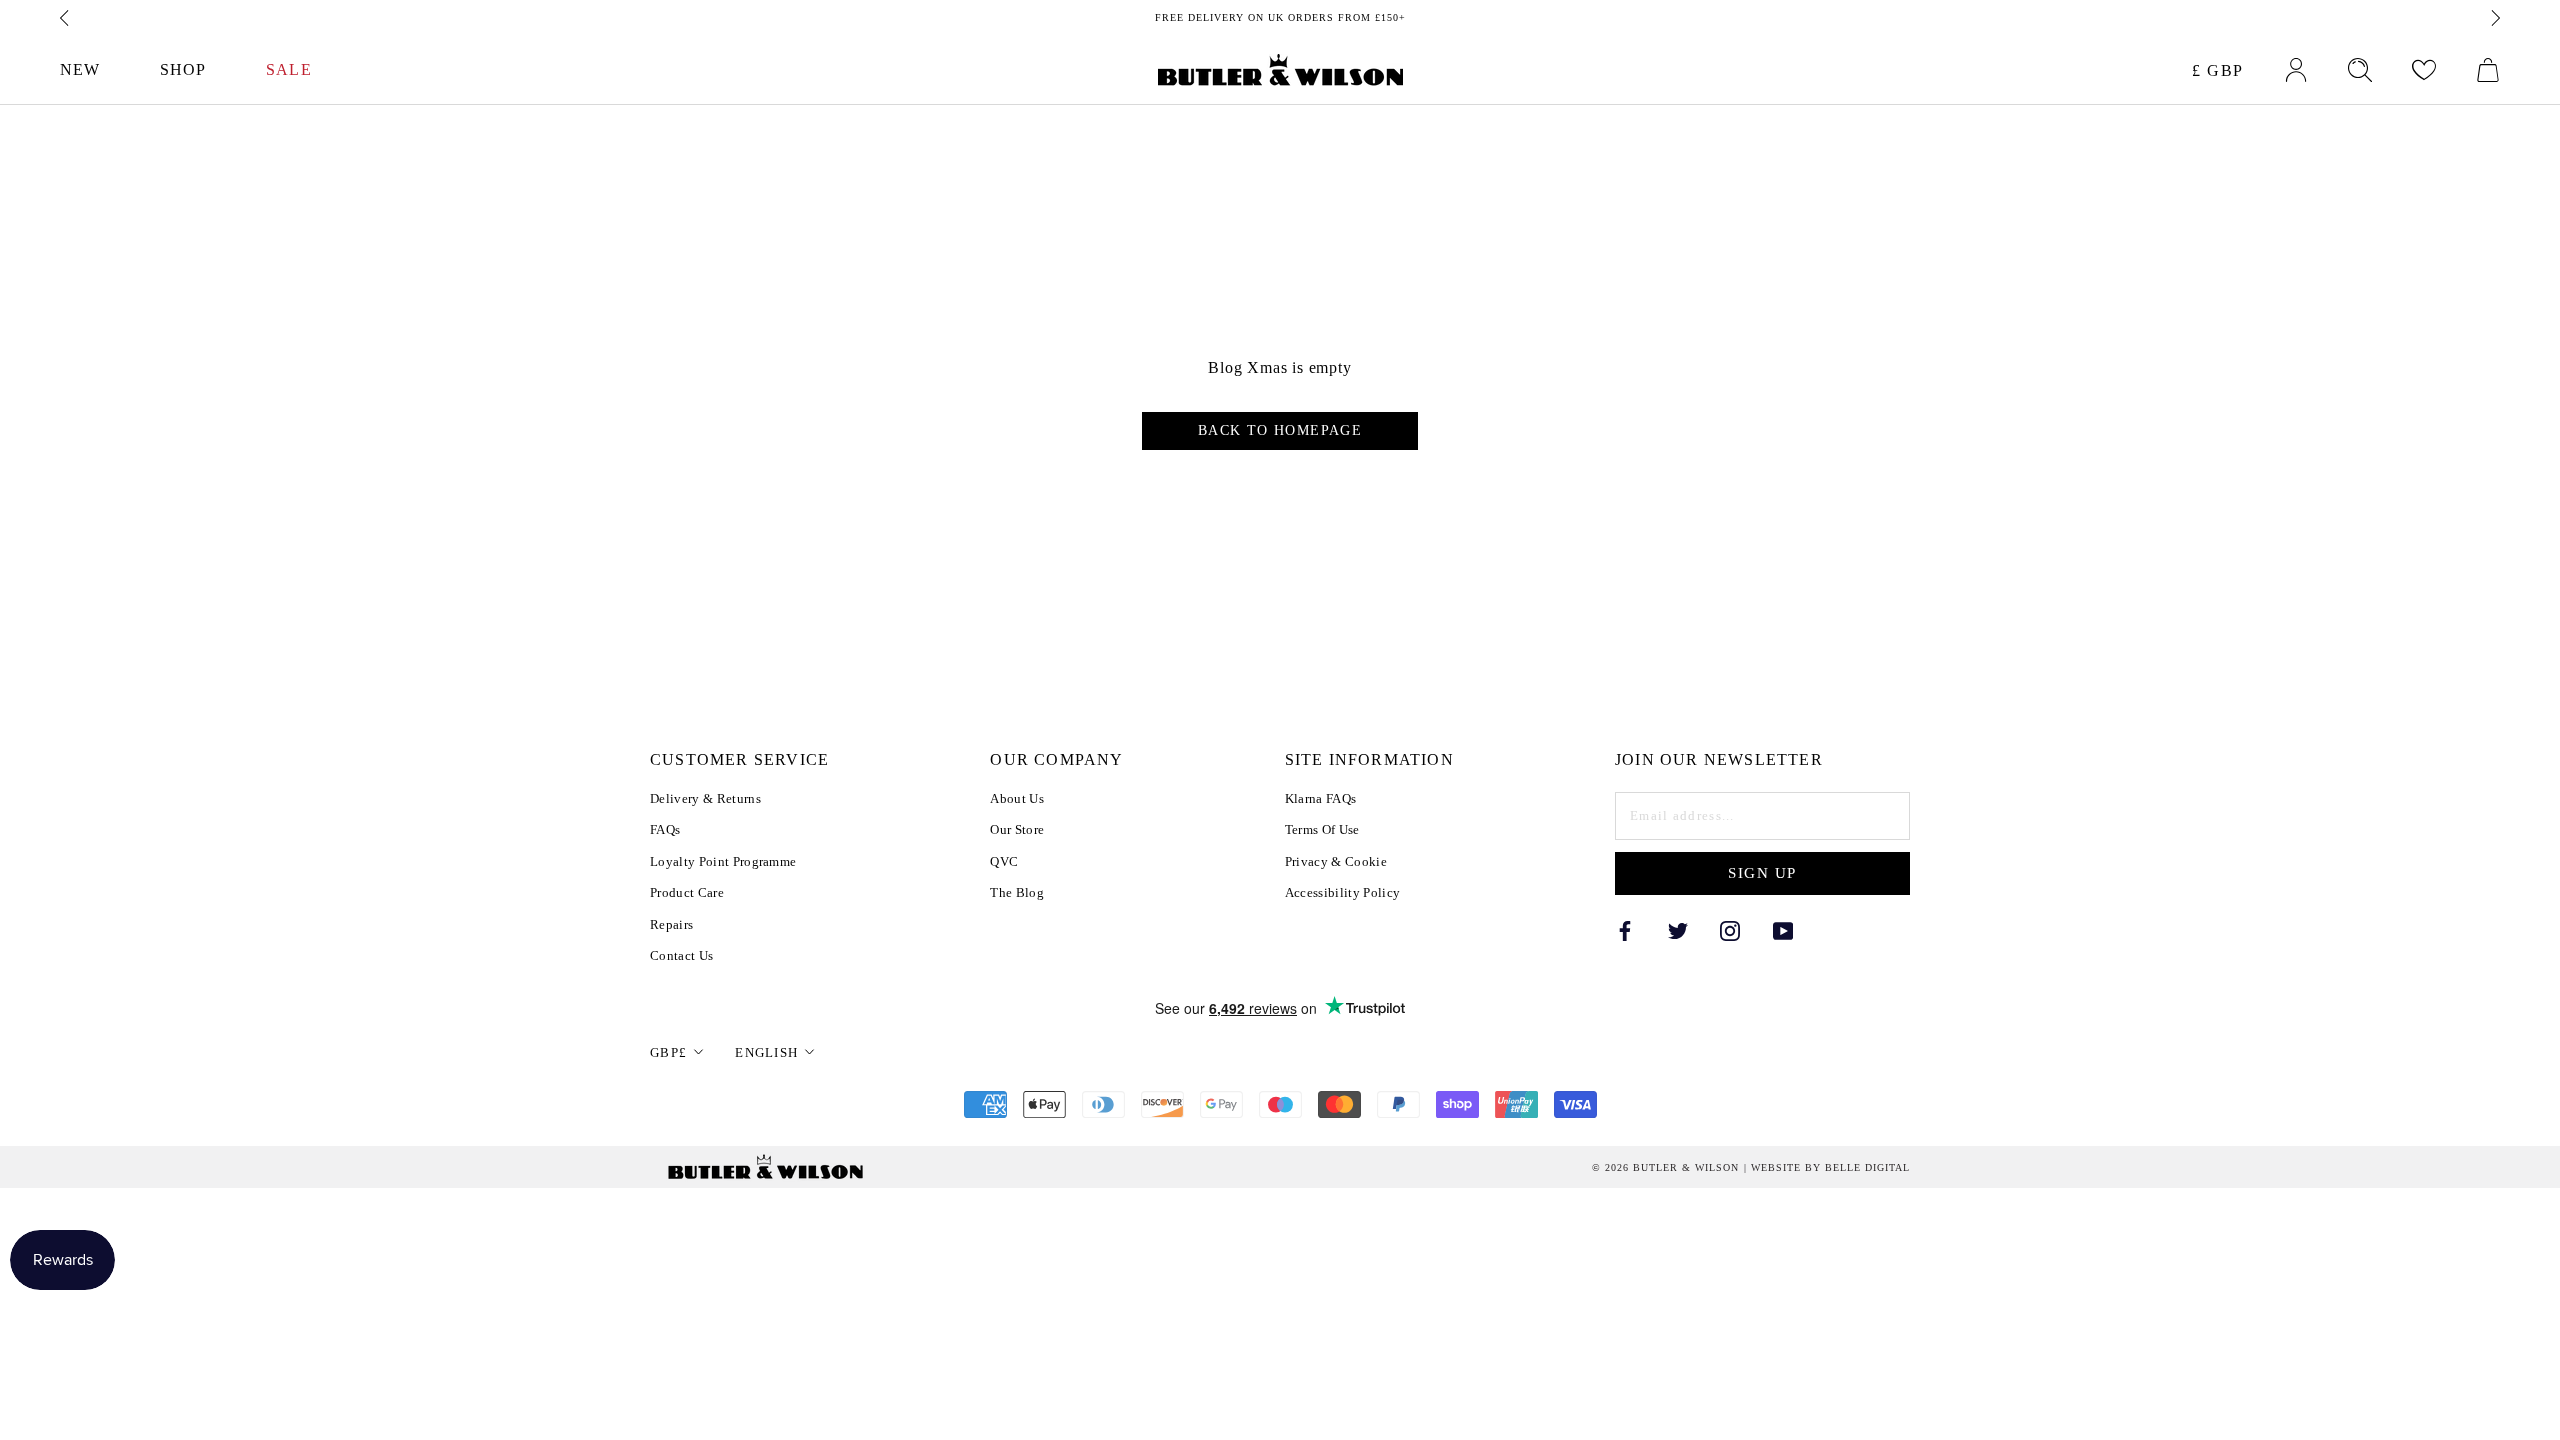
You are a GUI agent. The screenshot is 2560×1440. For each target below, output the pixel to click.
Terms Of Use (1322, 829)
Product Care (687, 892)
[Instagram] (1730, 930)
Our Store (1017, 829)
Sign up (1762, 873)
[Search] (2360, 70)
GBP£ (668, 1052)
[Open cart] (2488, 70)
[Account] (2296, 70)
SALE (288, 69)
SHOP (183, 69)
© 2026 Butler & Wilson (1665, 1168)
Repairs (671, 924)
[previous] (66, 18)
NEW (80, 69)
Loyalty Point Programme (723, 861)
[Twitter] (1678, 930)
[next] (2494, 18)
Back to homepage (1280, 430)
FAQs (665, 829)
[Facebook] (1625, 930)
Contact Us (681, 955)
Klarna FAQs (1321, 798)
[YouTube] (1783, 930)
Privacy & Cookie (1336, 861)
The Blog (1017, 892)
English (766, 1052)
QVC (1004, 861)
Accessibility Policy (1343, 892)
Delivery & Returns (705, 798)
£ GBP (2218, 70)
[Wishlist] (2424, 70)
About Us (1017, 798)
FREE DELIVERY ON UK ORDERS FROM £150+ (1280, 17)
